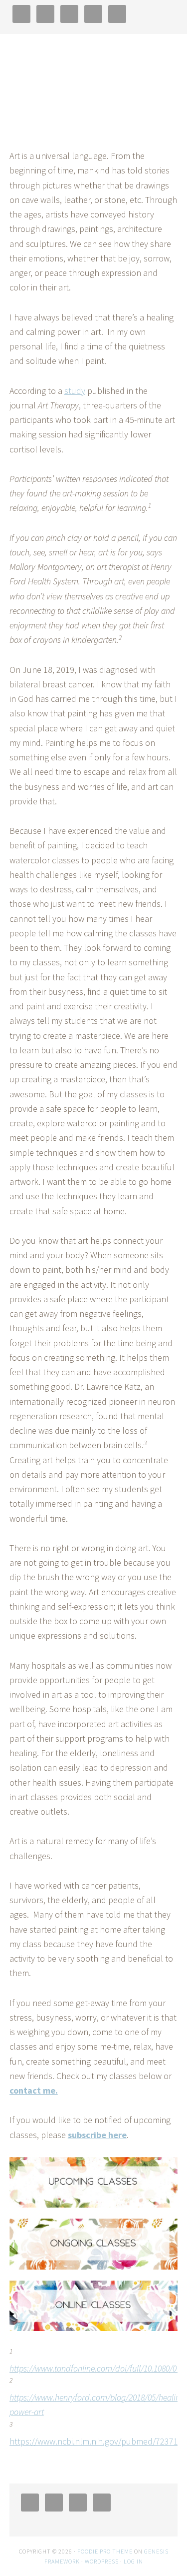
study (75, 391)
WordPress (102, 2561)
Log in (133, 2561)
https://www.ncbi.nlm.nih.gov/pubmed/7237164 (98, 2441)
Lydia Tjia (94, 85)
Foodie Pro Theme (105, 2551)
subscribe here (97, 2135)
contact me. (34, 2090)
